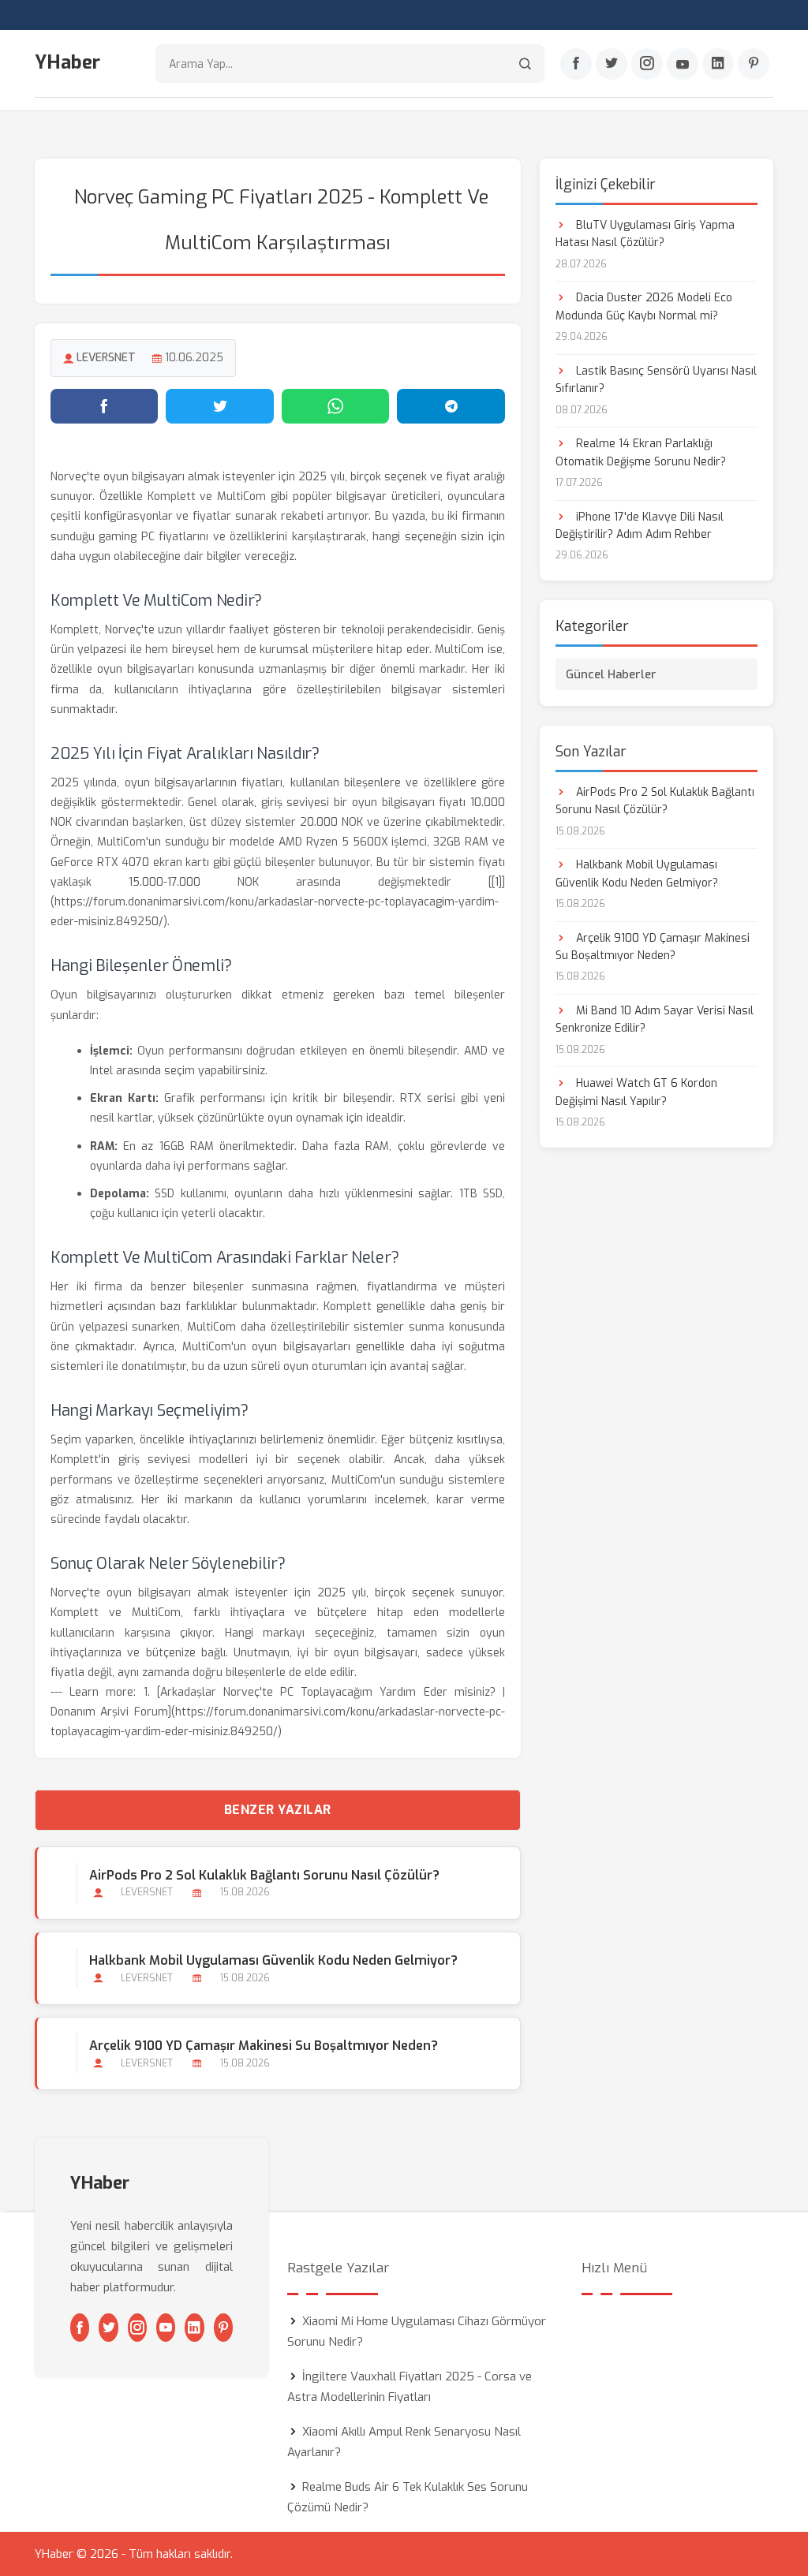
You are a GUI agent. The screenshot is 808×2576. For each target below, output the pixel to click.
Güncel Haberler (611, 674)
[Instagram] (647, 64)
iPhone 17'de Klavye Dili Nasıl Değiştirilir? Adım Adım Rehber (640, 526)
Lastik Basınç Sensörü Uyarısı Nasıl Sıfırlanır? (656, 380)
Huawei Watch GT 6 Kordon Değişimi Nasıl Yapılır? (636, 1092)
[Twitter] (612, 64)
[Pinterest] (754, 64)
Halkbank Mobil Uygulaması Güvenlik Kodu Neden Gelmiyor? (273, 1960)
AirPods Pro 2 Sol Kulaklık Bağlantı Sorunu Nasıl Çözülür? (264, 1875)
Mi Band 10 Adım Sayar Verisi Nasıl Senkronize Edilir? (655, 1019)
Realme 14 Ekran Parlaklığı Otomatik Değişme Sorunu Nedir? (641, 452)
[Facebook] (576, 64)
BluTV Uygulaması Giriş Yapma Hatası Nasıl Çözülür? (645, 234)
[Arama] (525, 63)
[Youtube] (683, 64)
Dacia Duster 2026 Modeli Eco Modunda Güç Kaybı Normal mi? (644, 306)
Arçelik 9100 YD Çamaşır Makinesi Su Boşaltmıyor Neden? (264, 2046)
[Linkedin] (718, 64)
